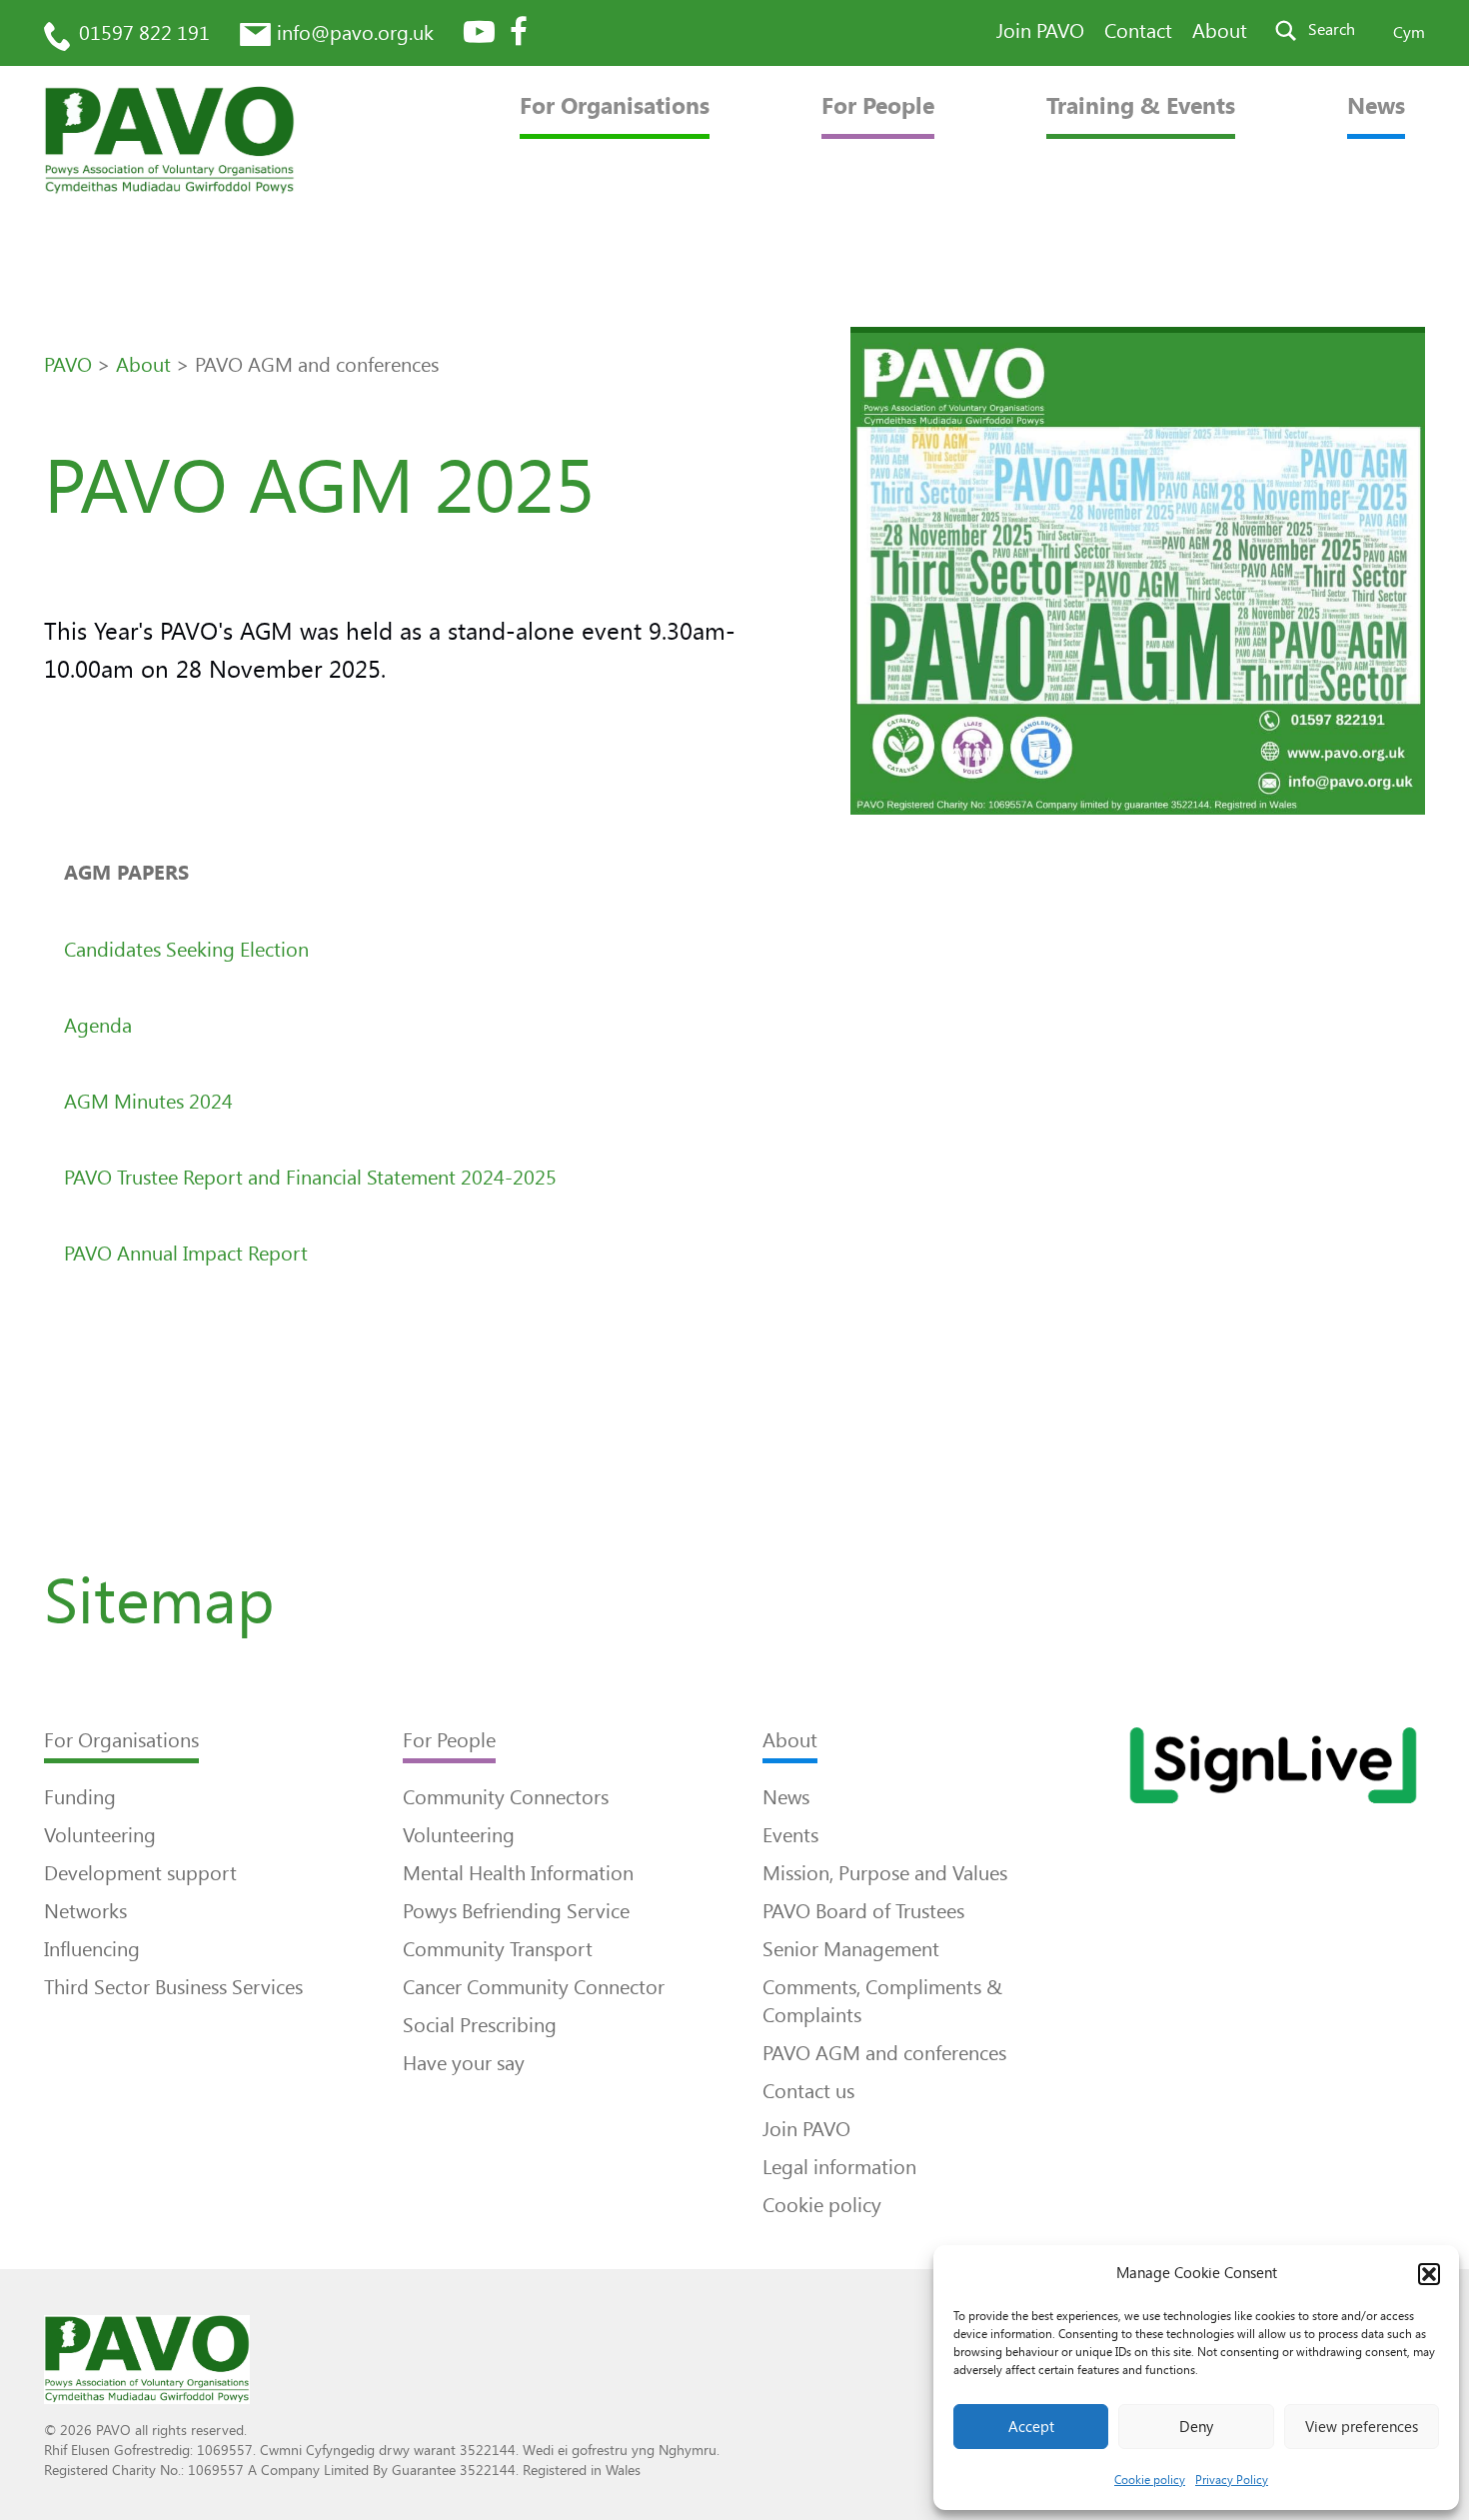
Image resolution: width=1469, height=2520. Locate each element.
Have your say (464, 2063)
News (1376, 106)
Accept (1031, 2427)
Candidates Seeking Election (186, 950)
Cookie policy (1150, 2480)
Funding (80, 1797)
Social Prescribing (480, 2025)
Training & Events (1141, 106)
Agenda (98, 1026)
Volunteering (100, 1835)
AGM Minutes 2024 (148, 1102)
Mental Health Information (518, 1873)
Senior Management (851, 1949)
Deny (1196, 2427)
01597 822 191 (144, 33)
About (1220, 31)
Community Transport (498, 1949)
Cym (1409, 32)
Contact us (808, 2091)
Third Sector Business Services (173, 1987)
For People (878, 106)
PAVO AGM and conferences (884, 2053)
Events (790, 1835)
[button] (1429, 2274)
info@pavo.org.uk (355, 33)
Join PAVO (1040, 31)
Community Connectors (506, 1797)
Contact (1138, 31)
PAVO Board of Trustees (863, 1911)
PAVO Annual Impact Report (186, 1254)
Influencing (92, 1949)
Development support (140, 1873)
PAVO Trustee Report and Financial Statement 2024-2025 (310, 1178)
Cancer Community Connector (534, 1987)
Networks (85, 1911)
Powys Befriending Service (516, 1911)
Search (1332, 29)
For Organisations (615, 106)
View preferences (1362, 2427)
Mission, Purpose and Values (885, 1873)
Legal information (839, 2167)
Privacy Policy (1232, 2480)
